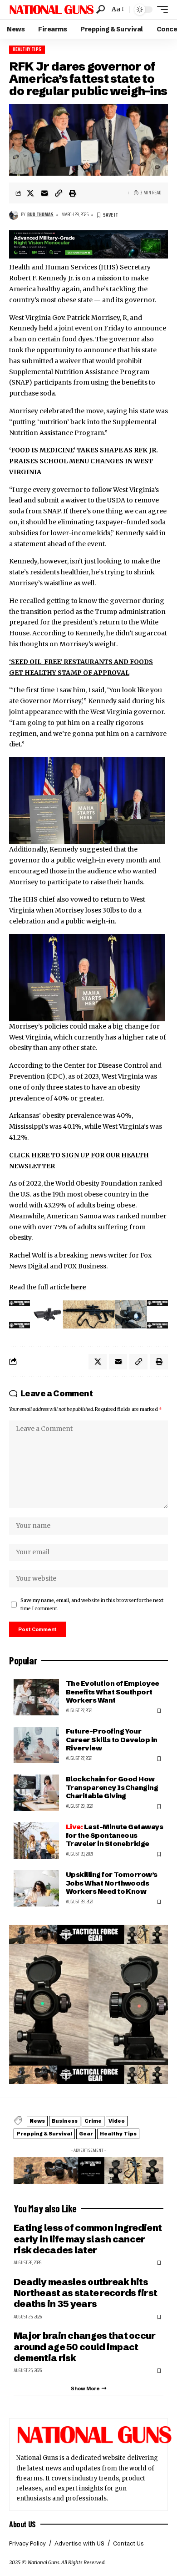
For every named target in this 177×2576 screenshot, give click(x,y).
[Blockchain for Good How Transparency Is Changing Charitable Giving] (36, 1793)
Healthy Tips (27, 49)
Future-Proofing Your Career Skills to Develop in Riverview (112, 1739)
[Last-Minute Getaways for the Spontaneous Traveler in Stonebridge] (36, 1841)
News (37, 2121)
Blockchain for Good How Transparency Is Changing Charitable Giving (112, 1787)
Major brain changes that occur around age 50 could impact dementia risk (85, 2347)
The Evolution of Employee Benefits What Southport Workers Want (113, 1691)
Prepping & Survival (44, 2134)
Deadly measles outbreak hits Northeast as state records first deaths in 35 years (85, 2293)
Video (117, 2121)
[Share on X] (30, 193)
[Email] (44, 193)
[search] (101, 9)
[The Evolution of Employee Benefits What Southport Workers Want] (36, 1697)
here (79, 1287)
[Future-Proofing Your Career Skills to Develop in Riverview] (36, 1745)
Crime (93, 2121)
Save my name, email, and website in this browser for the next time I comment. (92, 1605)
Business (65, 2121)
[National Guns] (52, 10)
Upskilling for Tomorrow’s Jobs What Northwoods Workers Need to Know (112, 1883)
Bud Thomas (40, 215)
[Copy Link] (59, 193)
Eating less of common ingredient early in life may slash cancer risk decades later (88, 2239)
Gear (86, 2134)
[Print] (73, 193)
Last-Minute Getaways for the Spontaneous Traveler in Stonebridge (114, 1835)
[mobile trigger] (160, 10)
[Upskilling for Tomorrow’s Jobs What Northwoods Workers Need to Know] (36, 1888)
